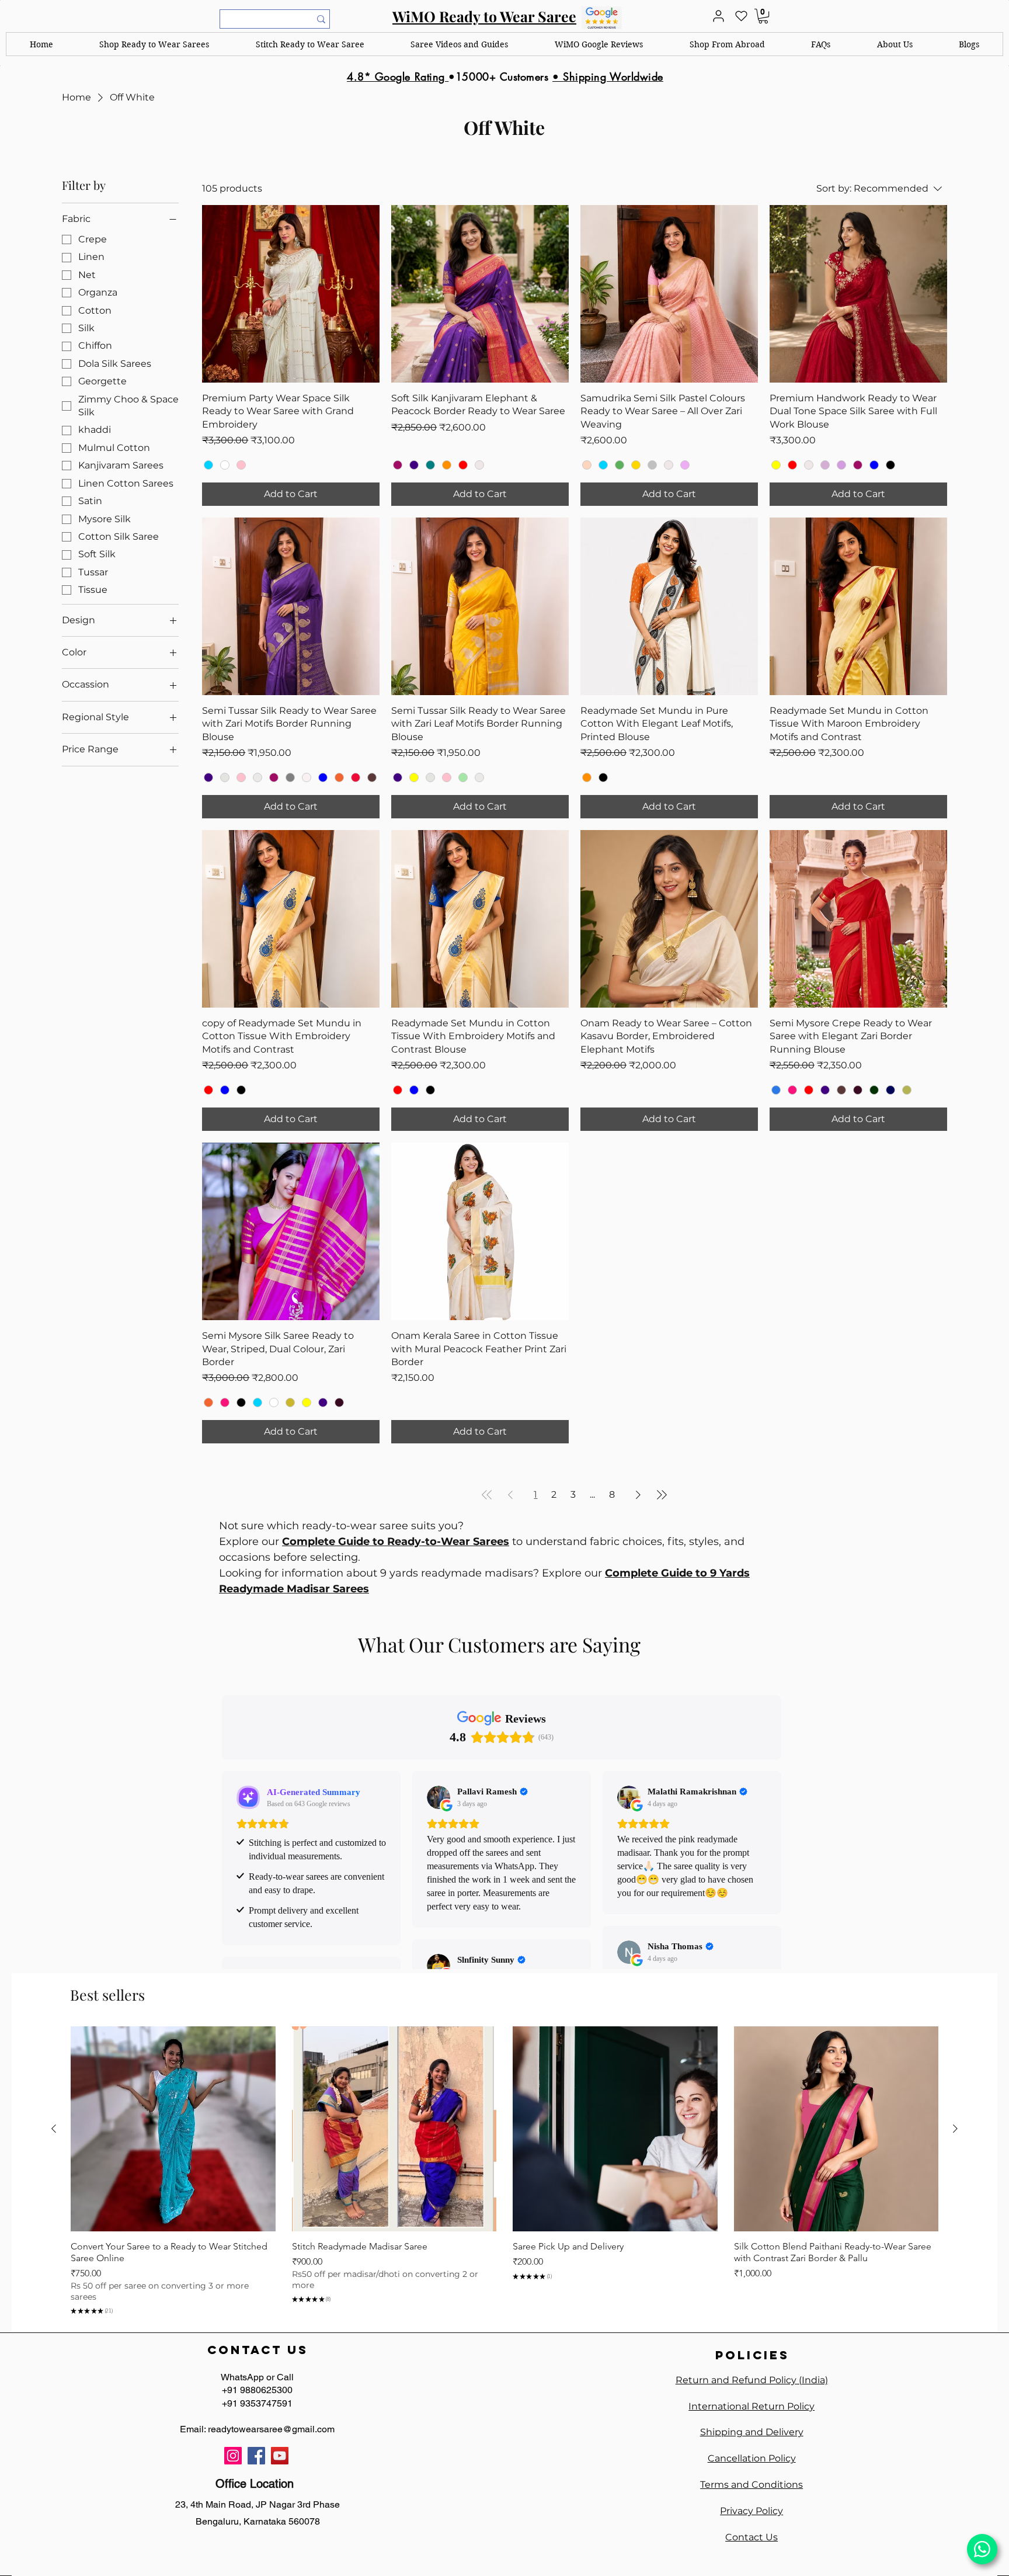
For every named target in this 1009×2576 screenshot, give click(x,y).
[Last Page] (662, 1495)
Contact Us (751, 2537)
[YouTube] (280, 2456)
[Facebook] (256, 2456)
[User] (718, 16)
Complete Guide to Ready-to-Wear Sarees (396, 1542)
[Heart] (741, 16)
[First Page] (487, 1495)
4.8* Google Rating (398, 77)
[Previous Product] (54, 2129)
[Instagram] (233, 2456)
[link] (763, 16)
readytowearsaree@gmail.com (271, 2429)
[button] (155, 44)
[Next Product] (955, 2129)
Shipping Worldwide (613, 77)
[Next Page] (638, 1495)
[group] (505, 2172)
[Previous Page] (510, 1495)
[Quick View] (173, 2129)
